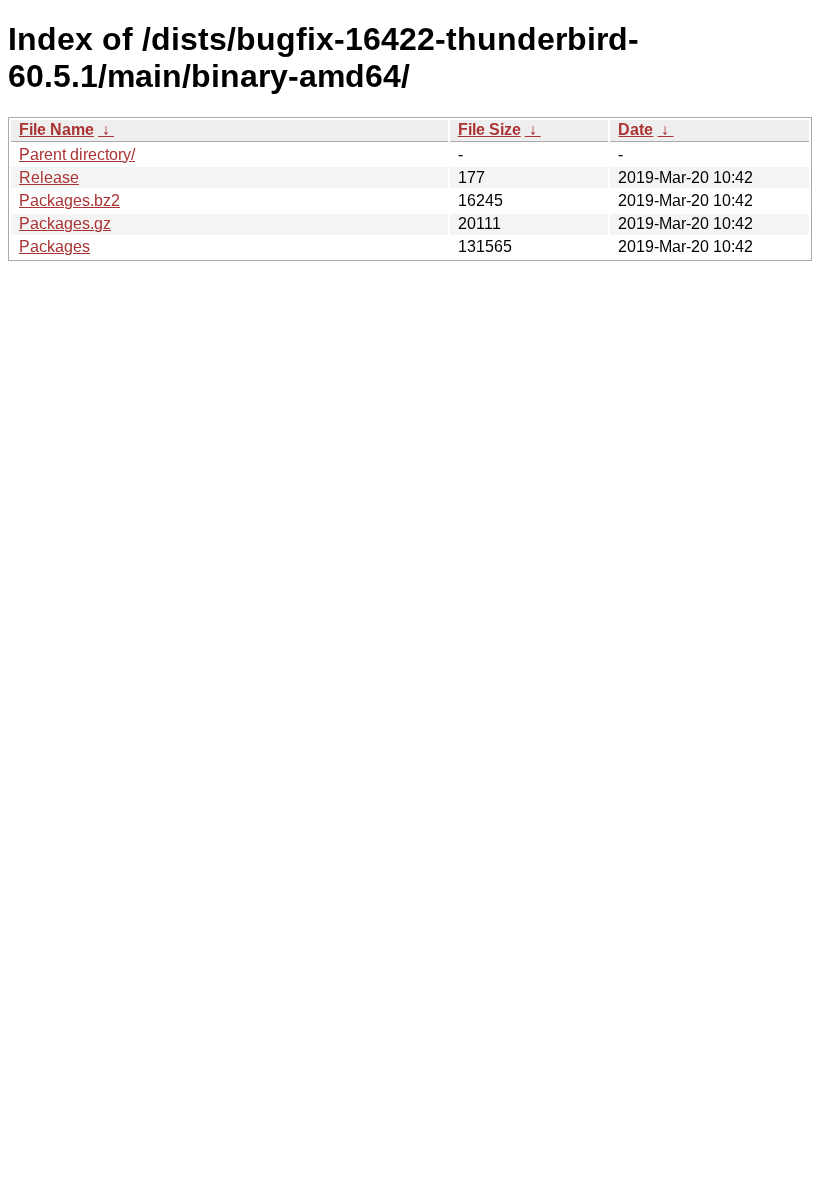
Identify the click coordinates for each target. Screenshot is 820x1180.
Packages (54, 246)
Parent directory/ (77, 154)
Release (49, 177)
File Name (56, 129)
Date (635, 129)
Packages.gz (65, 223)
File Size (489, 129)
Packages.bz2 (69, 200)
